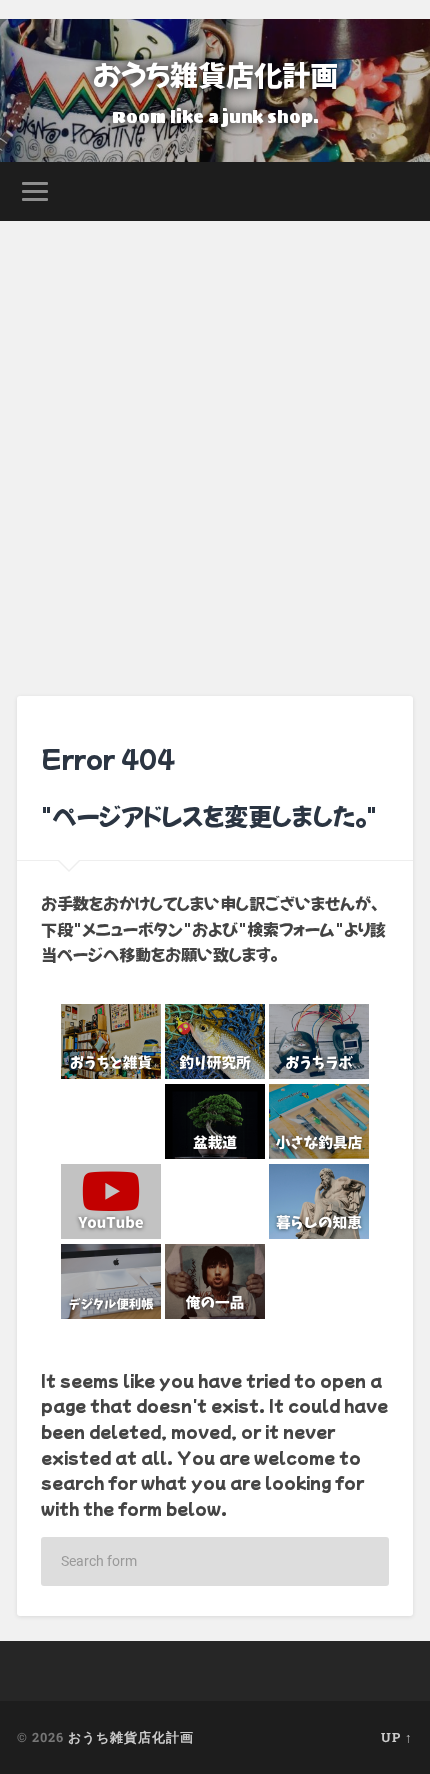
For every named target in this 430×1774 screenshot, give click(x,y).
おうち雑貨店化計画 (215, 74)
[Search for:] (215, 1561)
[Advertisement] (215, 446)
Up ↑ (397, 1737)
